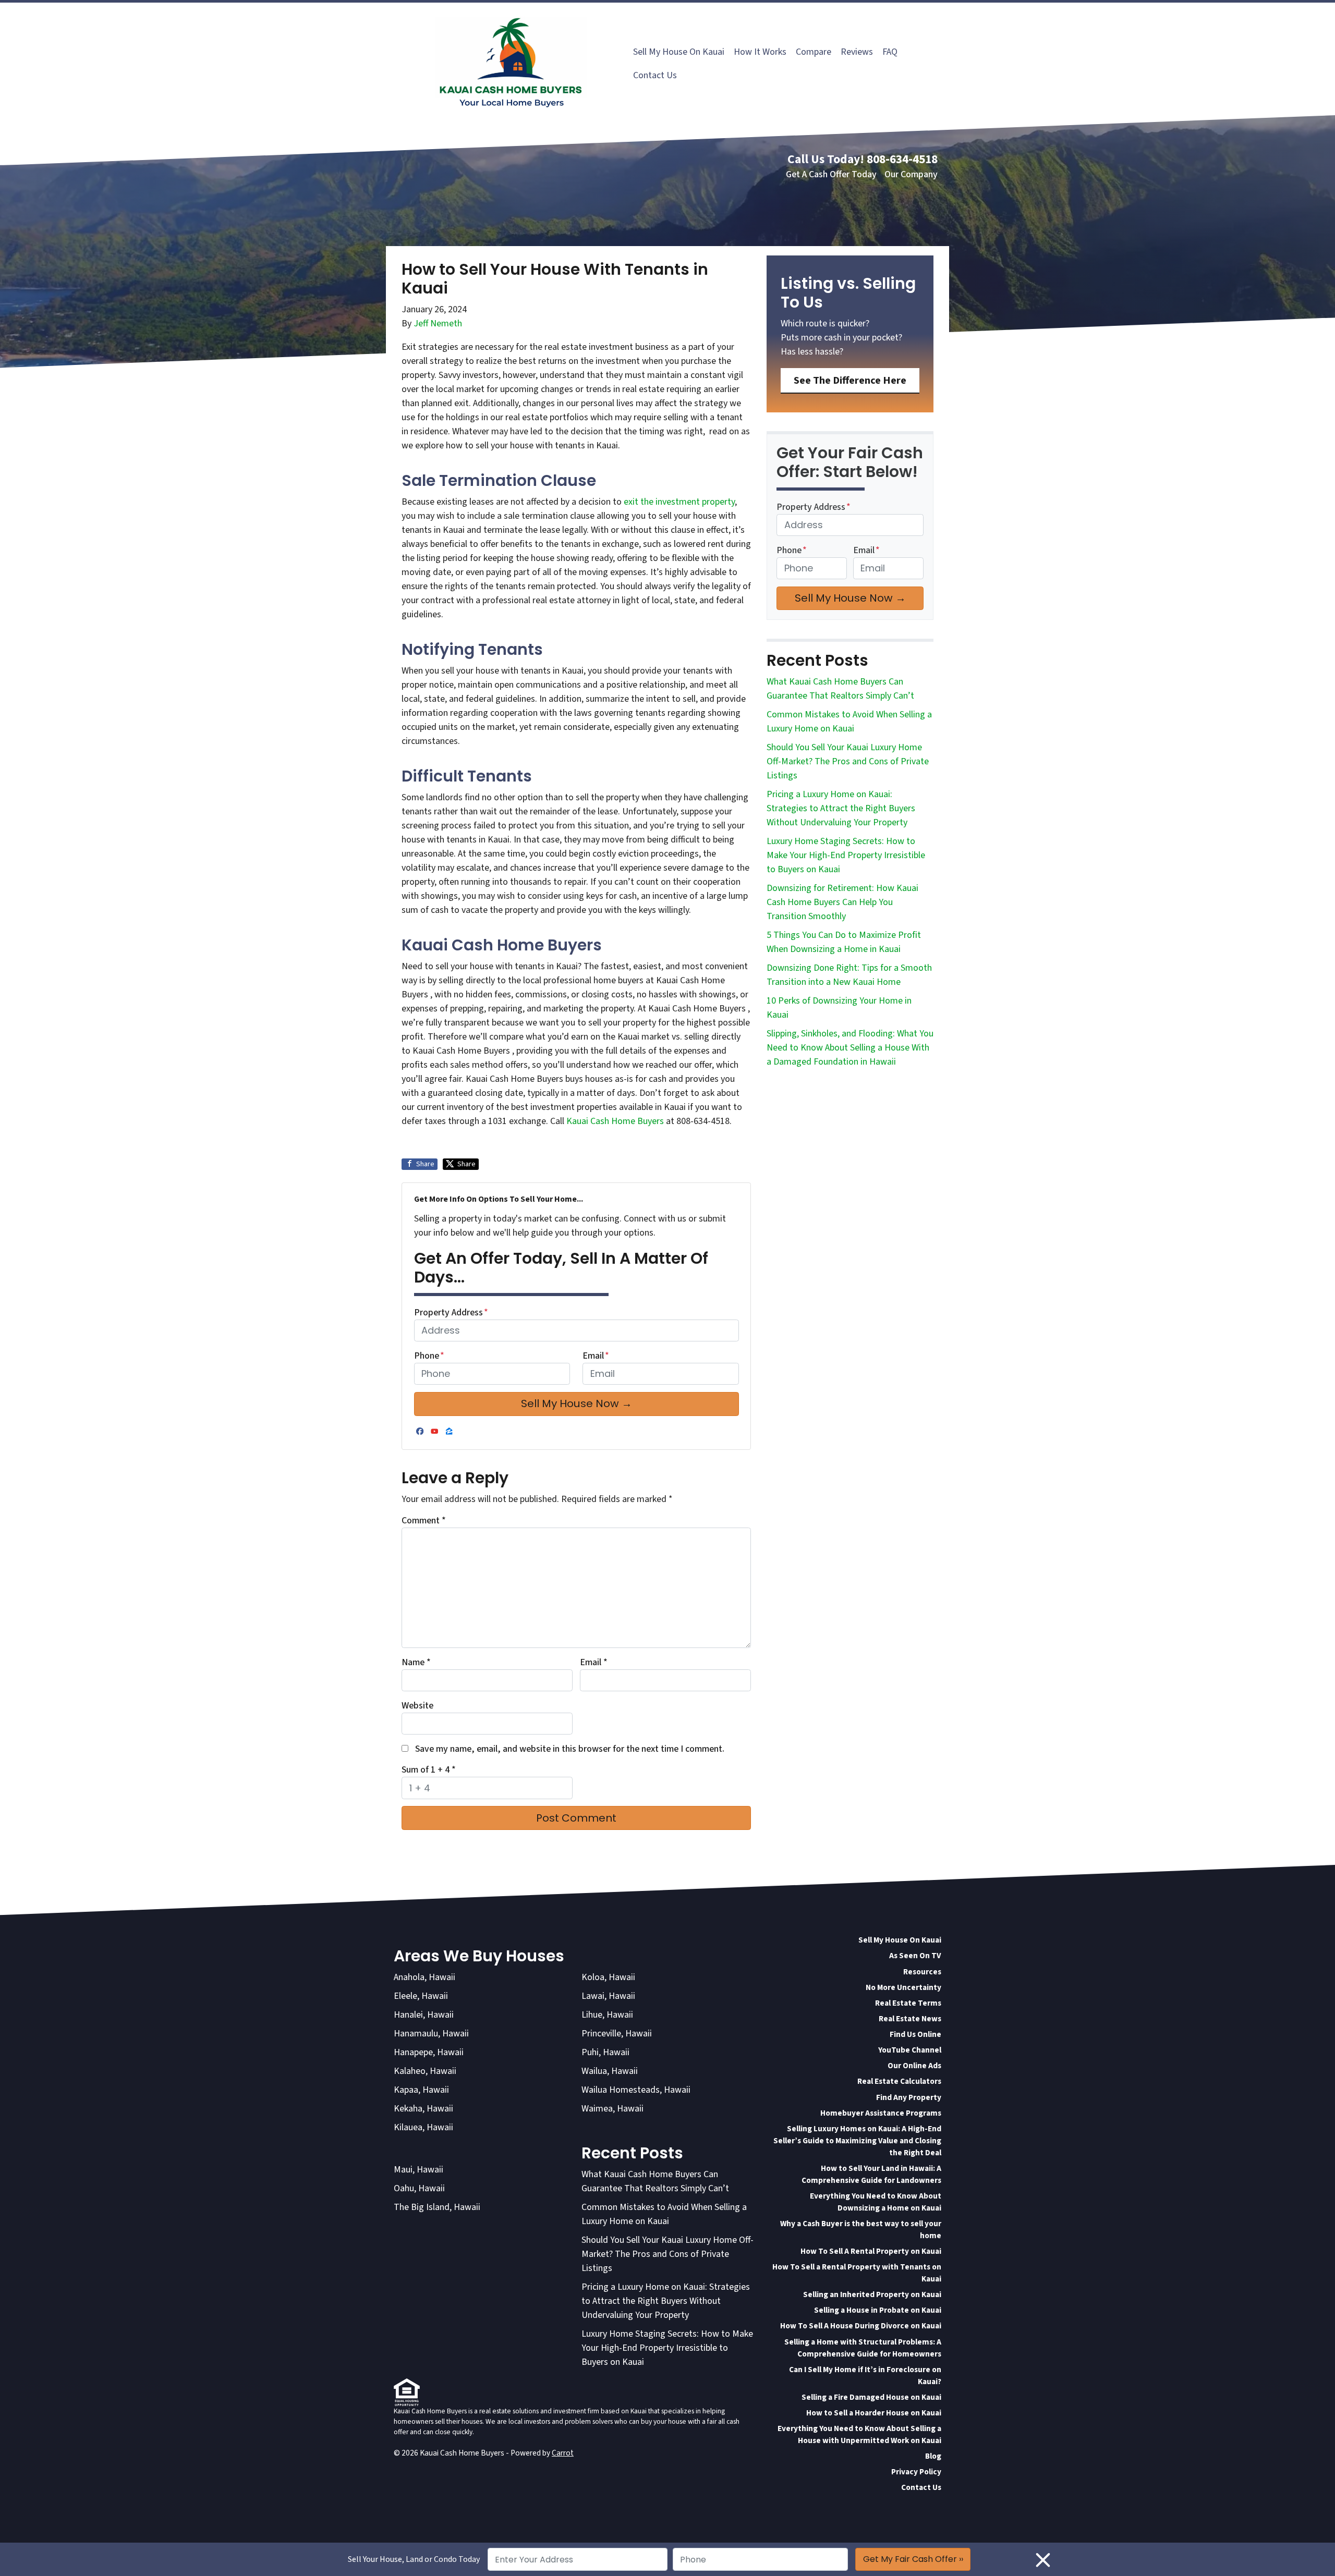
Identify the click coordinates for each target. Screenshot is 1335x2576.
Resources (922, 1972)
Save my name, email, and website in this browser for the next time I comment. (570, 1749)
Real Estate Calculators (899, 2081)
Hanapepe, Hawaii (429, 2052)
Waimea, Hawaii (612, 2109)
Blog (933, 2456)
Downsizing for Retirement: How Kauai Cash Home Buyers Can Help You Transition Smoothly (842, 902)
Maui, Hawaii (418, 2170)
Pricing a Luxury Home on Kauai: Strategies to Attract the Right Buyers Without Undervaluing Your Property (841, 808)
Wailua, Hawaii (610, 2071)
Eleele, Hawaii (421, 1996)
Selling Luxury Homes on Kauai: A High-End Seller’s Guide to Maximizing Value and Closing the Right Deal (857, 2141)
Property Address (451, 1313)
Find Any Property (909, 2097)
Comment (424, 1521)
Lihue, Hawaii (607, 2015)
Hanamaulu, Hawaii (431, 2034)
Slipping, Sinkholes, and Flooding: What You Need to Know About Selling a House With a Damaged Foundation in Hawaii (850, 1048)
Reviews (857, 52)
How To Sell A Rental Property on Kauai (871, 2251)
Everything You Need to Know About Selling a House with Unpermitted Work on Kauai (859, 2434)
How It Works (760, 52)
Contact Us (655, 75)
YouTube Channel (910, 2050)
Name (416, 1662)
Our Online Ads (914, 2066)
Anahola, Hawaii (424, 1977)
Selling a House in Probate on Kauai (878, 2310)
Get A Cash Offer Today (831, 174)
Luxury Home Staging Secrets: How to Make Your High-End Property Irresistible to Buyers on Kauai (846, 855)
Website (417, 1706)
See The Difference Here (850, 380)
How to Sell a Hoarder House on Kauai (874, 2413)
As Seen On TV (915, 1956)
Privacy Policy (916, 2472)
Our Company (911, 174)
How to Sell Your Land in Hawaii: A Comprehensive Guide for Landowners (871, 2174)
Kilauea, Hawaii (423, 2127)
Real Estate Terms (908, 2003)
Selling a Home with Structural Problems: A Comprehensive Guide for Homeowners (863, 2348)
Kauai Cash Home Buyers (616, 1121)
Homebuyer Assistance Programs (881, 2113)
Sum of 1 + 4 (429, 1770)
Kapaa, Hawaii (421, 2090)
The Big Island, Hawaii (437, 2207)
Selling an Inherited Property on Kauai (872, 2294)
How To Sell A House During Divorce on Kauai (861, 2326)
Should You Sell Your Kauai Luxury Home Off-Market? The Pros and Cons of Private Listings (848, 761)
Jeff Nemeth (438, 323)
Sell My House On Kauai (679, 52)
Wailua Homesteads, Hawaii (636, 2090)
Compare (814, 52)
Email (596, 1356)
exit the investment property (679, 502)
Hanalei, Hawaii (424, 2015)
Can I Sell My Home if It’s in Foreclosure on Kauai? (865, 2376)
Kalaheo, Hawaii (425, 2071)
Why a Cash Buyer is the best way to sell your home (861, 2230)
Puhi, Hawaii (605, 2052)
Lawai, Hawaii (608, 1996)
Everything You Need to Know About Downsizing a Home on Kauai (876, 2202)
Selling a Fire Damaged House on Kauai (871, 2397)
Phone (429, 1356)
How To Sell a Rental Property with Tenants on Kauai (857, 2273)
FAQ (890, 52)
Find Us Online (915, 2034)
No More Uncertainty (903, 1987)
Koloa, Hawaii (608, 1977)
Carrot (563, 2453)
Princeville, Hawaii (617, 2034)
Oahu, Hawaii (419, 2188)
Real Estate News (910, 2019)
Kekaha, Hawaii (423, 2109)
